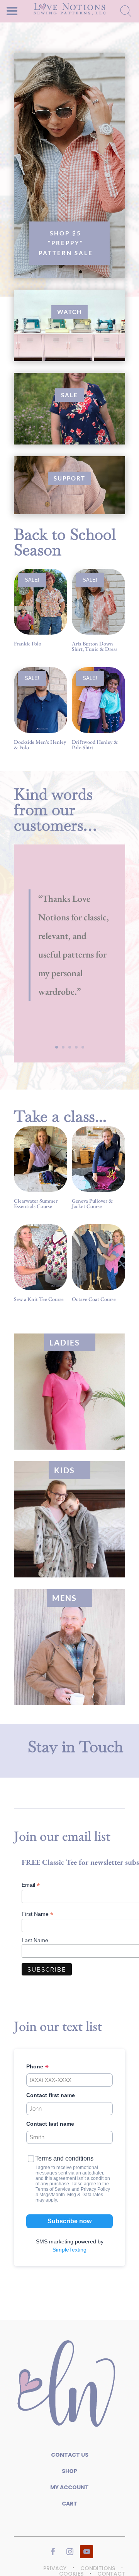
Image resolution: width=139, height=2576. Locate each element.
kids (64, 1470)
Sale (69, 395)
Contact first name (51, 2095)
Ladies (65, 1342)
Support (69, 478)
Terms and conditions (64, 2158)
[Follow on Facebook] (53, 2552)
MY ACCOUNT (69, 2487)
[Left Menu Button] (25, 8)
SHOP (69, 2471)
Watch (69, 312)
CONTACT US (70, 2455)
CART (69, 2504)
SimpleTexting (69, 2250)
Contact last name (50, 2124)
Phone (36, 2066)
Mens (64, 1598)
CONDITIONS (98, 2568)
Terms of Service (53, 2189)
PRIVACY (55, 2568)
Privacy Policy (95, 2189)
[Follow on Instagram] (70, 2552)
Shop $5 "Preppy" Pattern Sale (66, 243)
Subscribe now (69, 2221)
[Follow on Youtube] (86, 2552)
